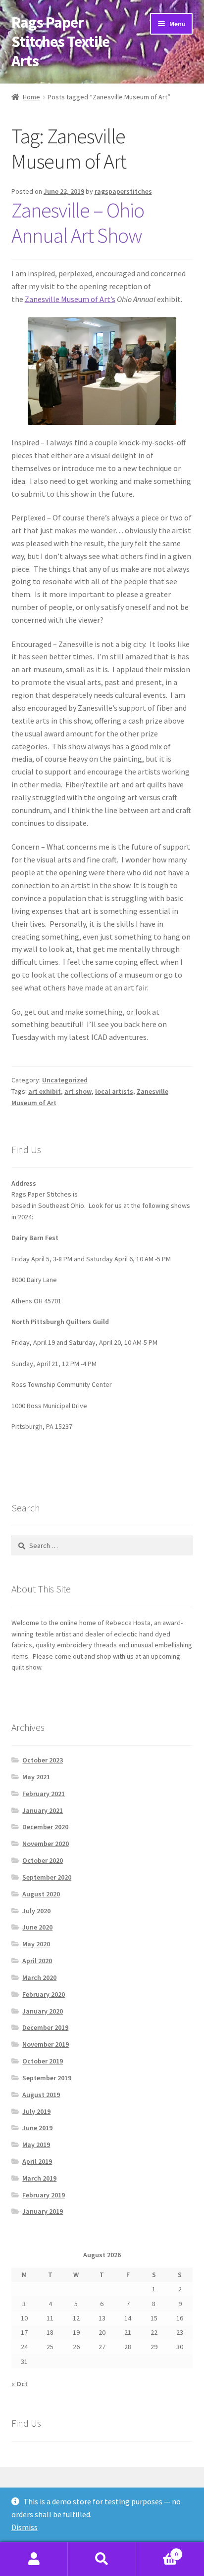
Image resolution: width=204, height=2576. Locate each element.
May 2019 (36, 2145)
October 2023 (43, 1760)
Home (31, 97)
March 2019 (39, 2178)
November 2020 (46, 1844)
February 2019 (44, 2195)
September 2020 (47, 1877)
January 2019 (43, 2211)
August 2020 (41, 1894)
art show (78, 1091)
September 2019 (47, 2078)
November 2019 (46, 2044)
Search (102, 2559)
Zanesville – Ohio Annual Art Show (78, 223)
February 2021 (44, 1794)
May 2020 (36, 1944)
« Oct (20, 2384)
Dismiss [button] (25, 2527)
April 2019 (37, 2161)
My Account (34, 2559)
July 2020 (36, 1911)
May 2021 (36, 1777)
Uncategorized (65, 1080)
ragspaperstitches (123, 191)
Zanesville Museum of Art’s (70, 299)
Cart (157, 2551)
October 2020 (43, 1860)
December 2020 (45, 1827)
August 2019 (41, 2095)
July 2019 (36, 2111)
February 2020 (44, 1994)
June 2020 (37, 1927)
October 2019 (43, 2061)
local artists (114, 1091)
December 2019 (45, 2027)
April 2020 (37, 1961)
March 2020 (39, 1977)
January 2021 (43, 1810)
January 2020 (43, 2011)
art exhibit (45, 1091)
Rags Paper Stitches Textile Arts (60, 42)
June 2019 (37, 2128)
